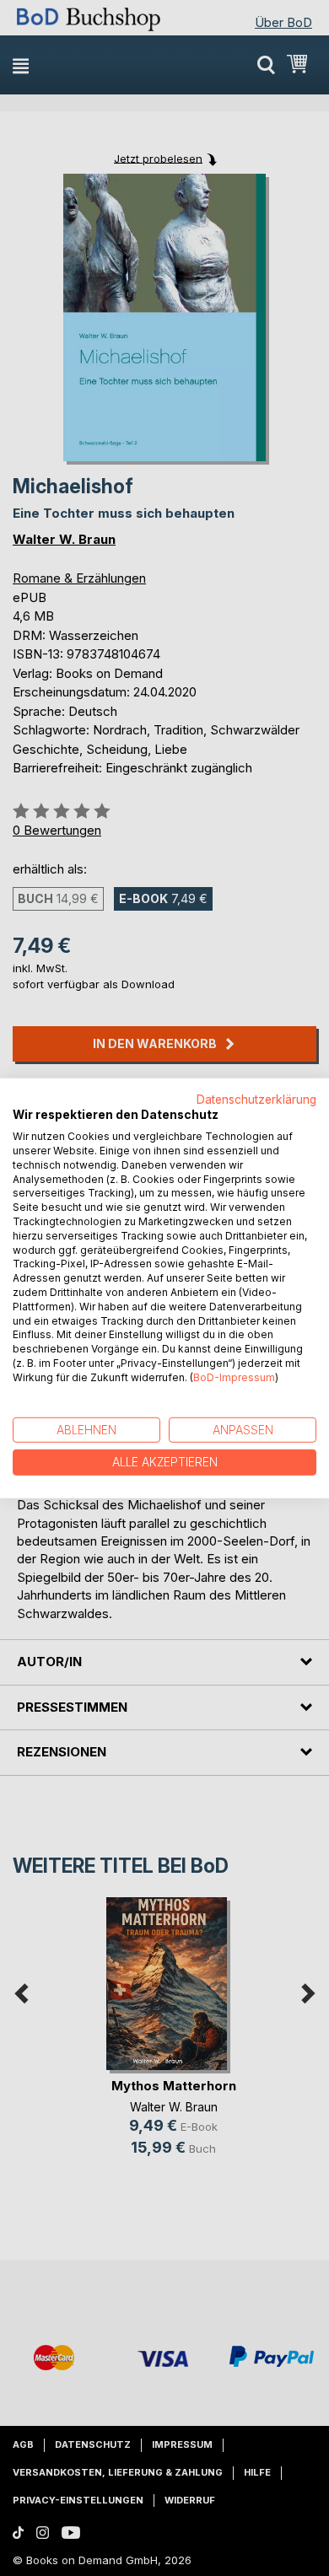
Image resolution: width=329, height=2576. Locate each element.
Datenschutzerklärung (256, 1099)
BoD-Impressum (234, 1377)
